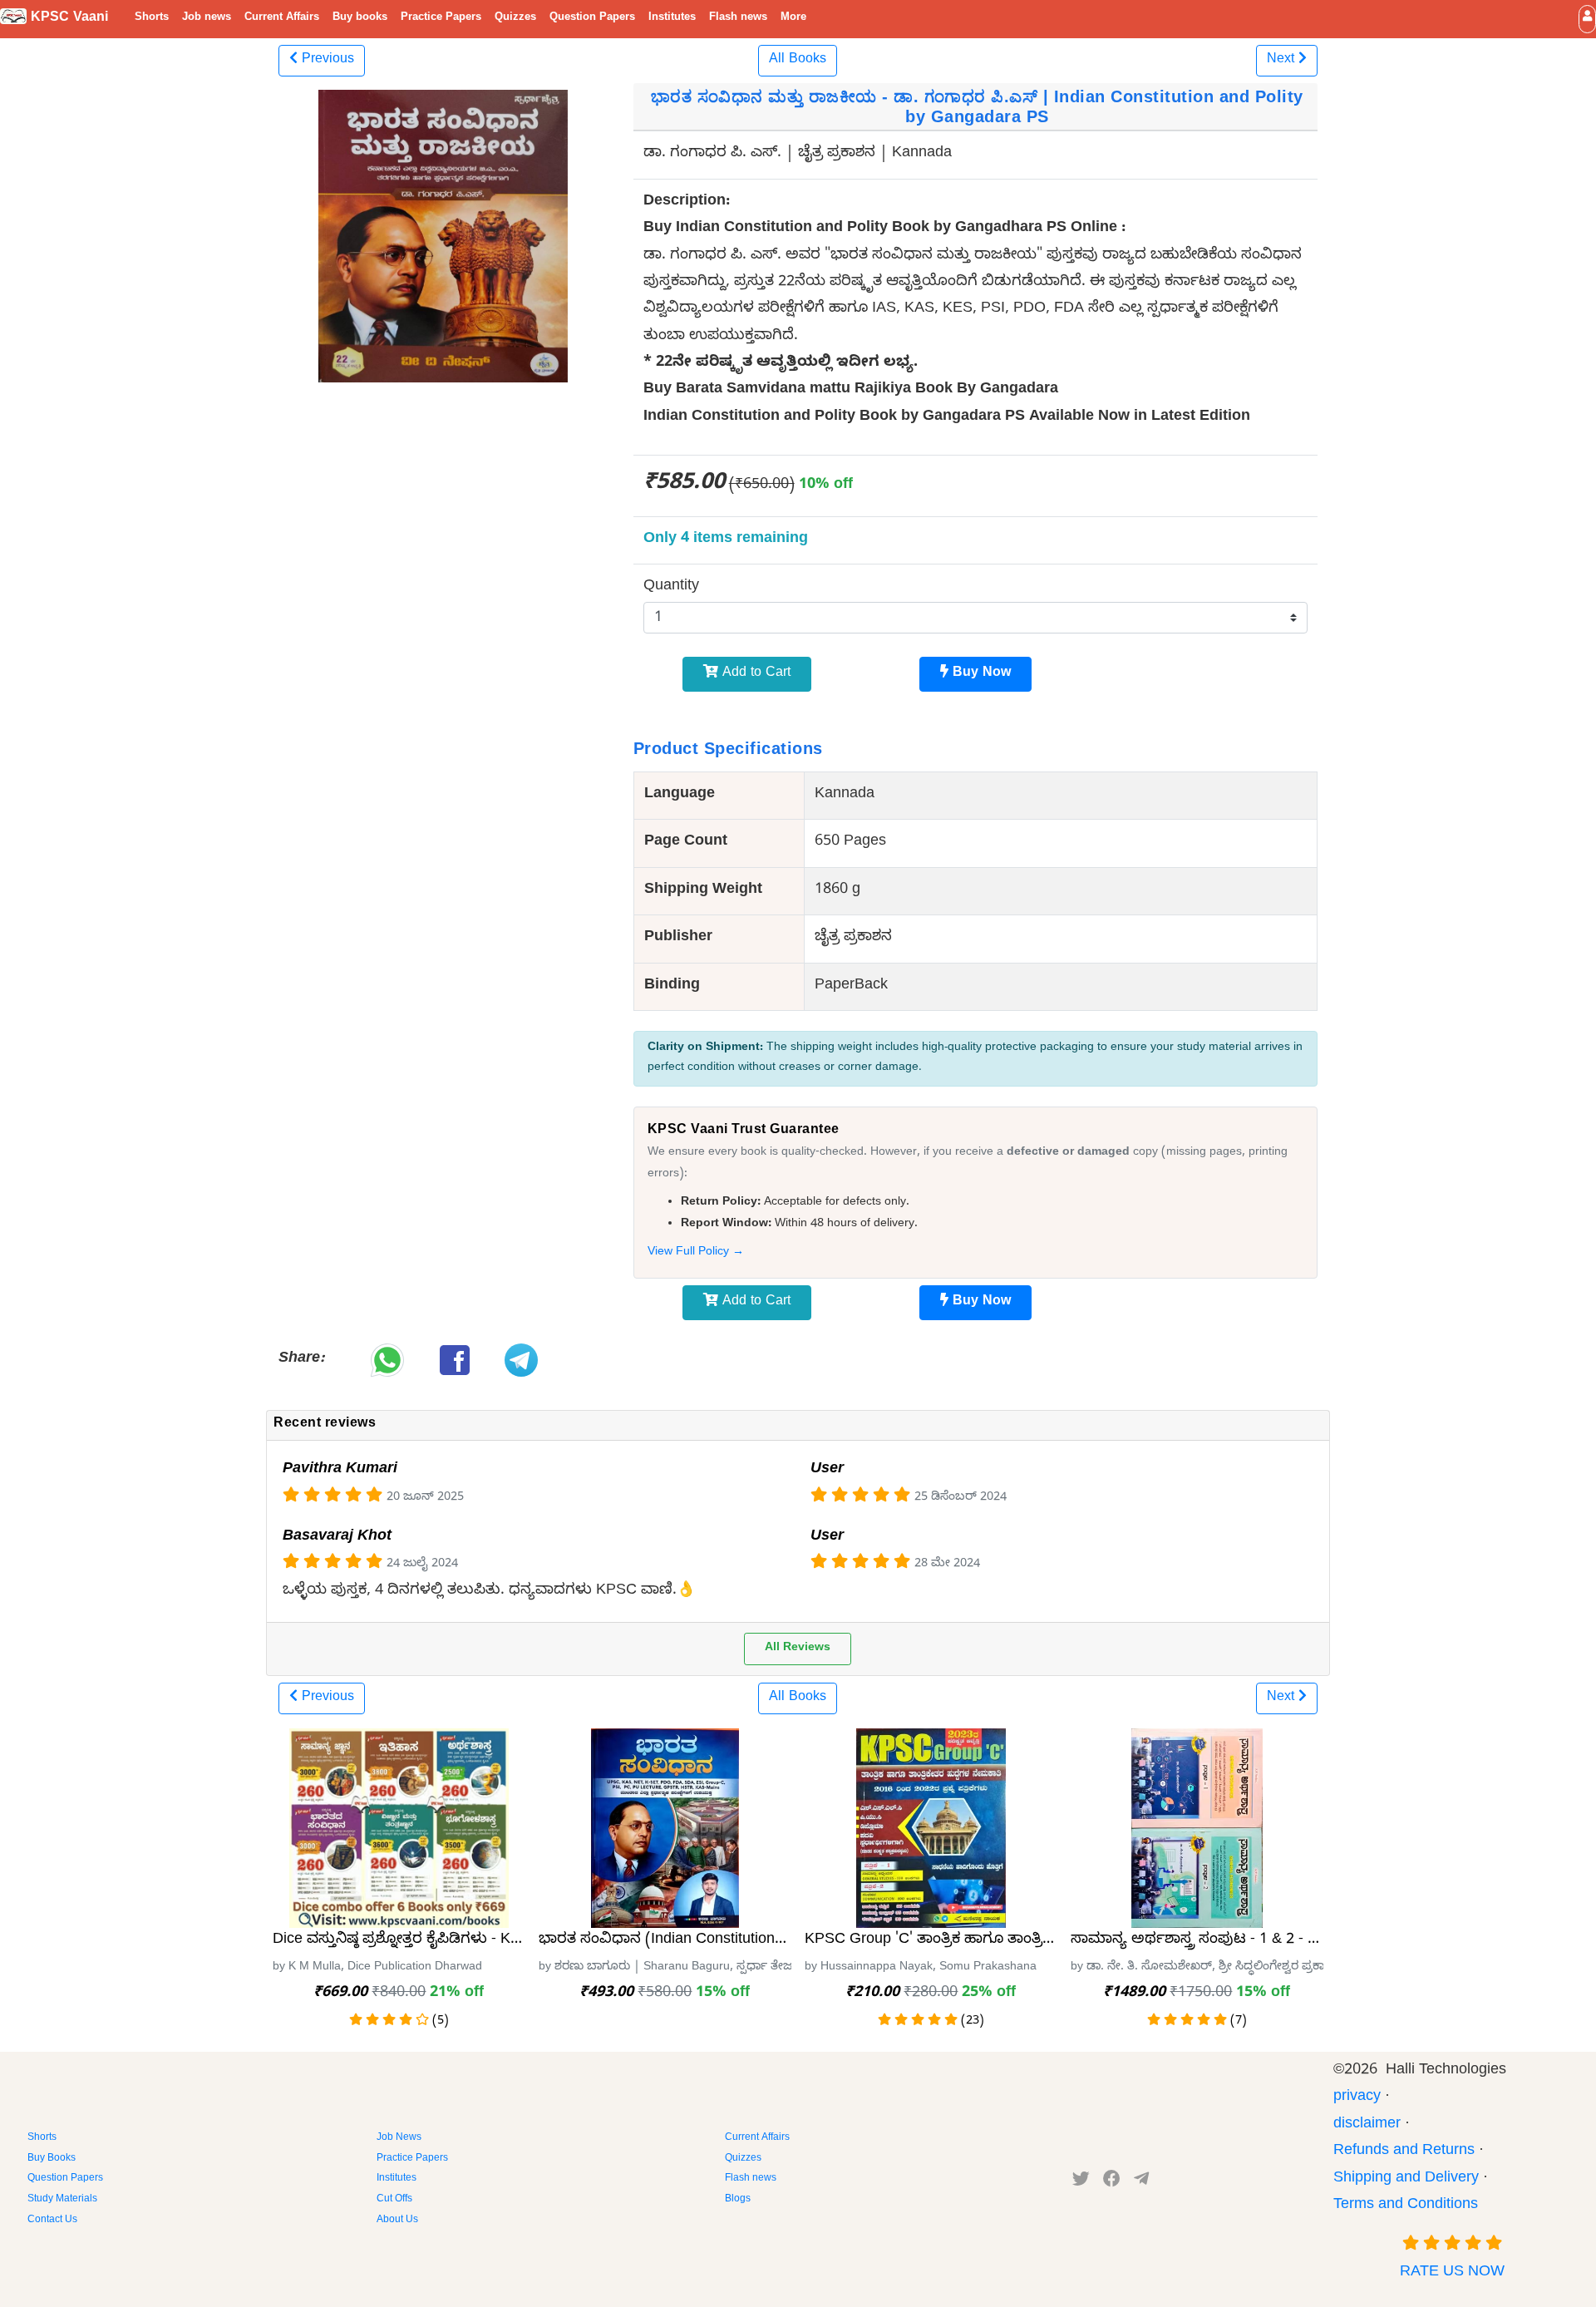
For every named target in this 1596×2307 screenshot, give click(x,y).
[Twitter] (1081, 2182)
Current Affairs (282, 18)
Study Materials (62, 2200)
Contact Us (52, 2221)
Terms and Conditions (1406, 2206)
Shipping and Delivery (1406, 2179)
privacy (1357, 2098)
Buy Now (980, 674)
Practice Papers (441, 18)
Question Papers (592, 18)
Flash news (738, 18)
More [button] (793, 18)
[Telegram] (1141, 2182)
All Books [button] (798, 61)
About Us (397, 2221)
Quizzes (515, 18)
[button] (1587, 19)
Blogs (738, 2200)
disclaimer (1367, 2125)
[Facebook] (1112, 2182)
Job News (399, 2138)
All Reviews (798, 1649)
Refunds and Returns (1404, 2152)
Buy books (360, 18)
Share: (301, 1360)
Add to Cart (754, 674)
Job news (207, 18)
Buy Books (52, 2159)
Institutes (672, 18)
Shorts (152, 18)
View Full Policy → (696, 1253)
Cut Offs (394, 2200)
